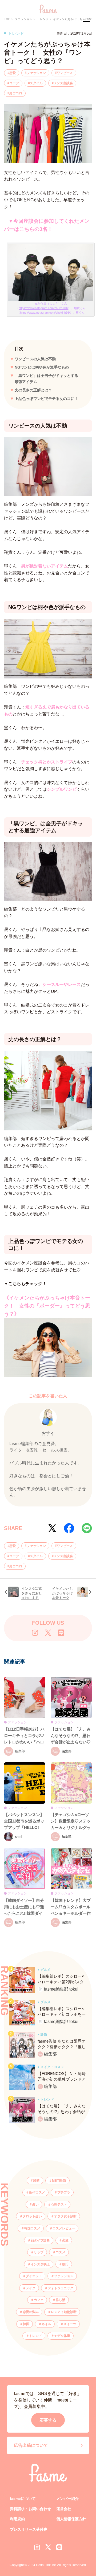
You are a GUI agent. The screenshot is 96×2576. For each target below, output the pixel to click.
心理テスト (59, 2204)
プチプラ (64, 2192)
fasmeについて (23, 2499)
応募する (48, 2420)
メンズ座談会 (63, 83)
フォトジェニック (61, 2288)
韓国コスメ (32, 2228)
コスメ (61, 2252)
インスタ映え (40, 2264)
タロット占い (32, 2216)
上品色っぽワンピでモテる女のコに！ (46, 399)
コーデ (14, 83)
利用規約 (17, 2519)
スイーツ (70, 2324)
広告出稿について (31, 2445)
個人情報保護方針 (71, 2519)
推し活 (61, 2300)
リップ (39, 2252)
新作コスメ (37, 2192)
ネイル (46, 2324)
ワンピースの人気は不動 (35, 359)
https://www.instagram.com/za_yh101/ (43, 308)
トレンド (35, 2336)
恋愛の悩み (31, 2312)
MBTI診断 (59, 2181)
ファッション (36, 73)
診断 (37, 2181)
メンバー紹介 (67, 2499)
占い (35, 2204)
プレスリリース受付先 (29, 2529)
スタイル (36, 83)
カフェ (39, 2300)
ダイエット (34, 2276)
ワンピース (65, 73)
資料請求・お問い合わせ (30, 2509)
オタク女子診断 (65, 2216)
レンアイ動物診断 (64, 2312)
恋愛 (13, 73)
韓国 (26, 2324)
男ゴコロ (16, 93)
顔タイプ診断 (40, 2240)
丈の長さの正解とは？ (33, 390)
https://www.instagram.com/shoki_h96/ (45, 313)
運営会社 (64, 2509)
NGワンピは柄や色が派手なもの (42, 367)
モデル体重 (62, 2336)
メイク (31, 2288)
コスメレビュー (64, 2228)
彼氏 (65, 2264)
